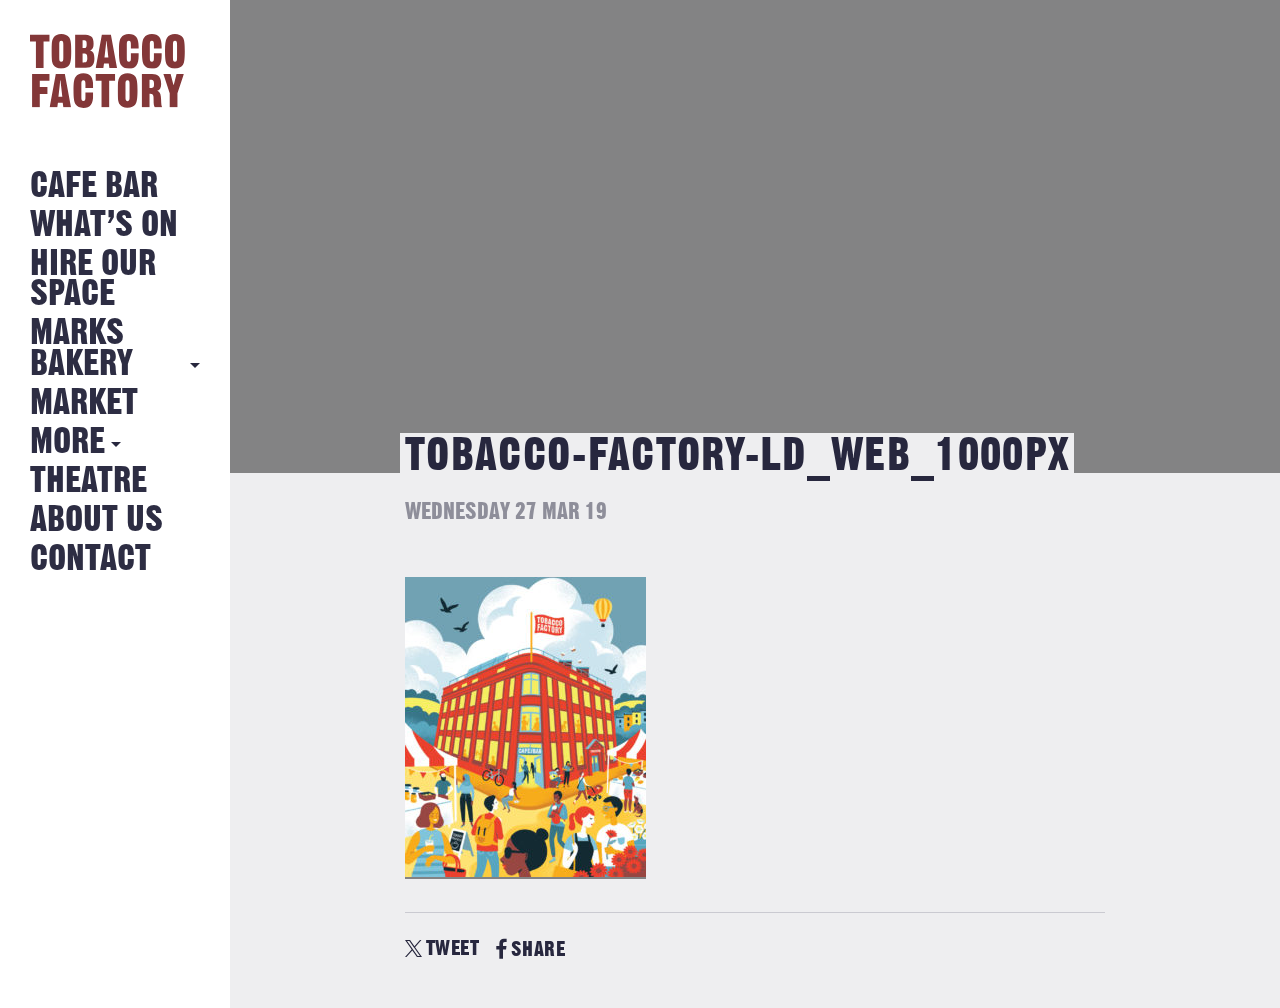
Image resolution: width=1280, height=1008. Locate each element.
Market (84, 403)
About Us (96, 520)
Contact (90, 559)
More (67, 442)
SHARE (538, 949)
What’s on (104, 225)
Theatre (88, 481)
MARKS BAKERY (81, 348)
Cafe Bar (94, 186)
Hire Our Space (93, 279)
